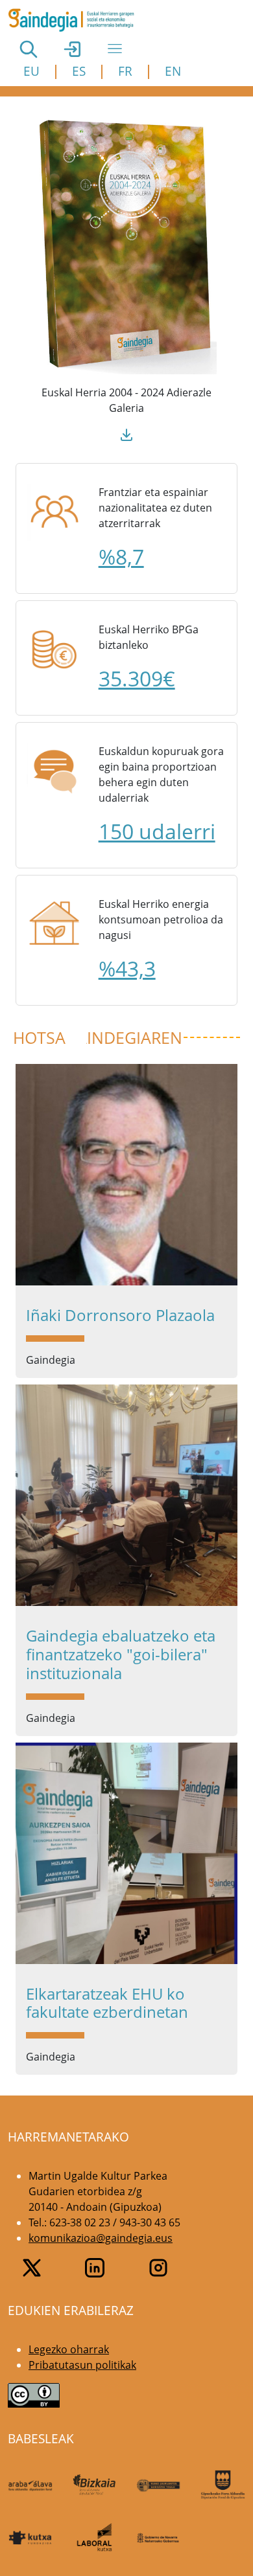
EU (31, 71)
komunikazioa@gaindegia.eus (101, 2238)
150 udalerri (157, 831)
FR (125, 71)
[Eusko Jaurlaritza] (159, 2485)
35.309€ (137, 678)
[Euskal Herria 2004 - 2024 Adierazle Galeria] (126, 245)
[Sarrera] (76, 20)
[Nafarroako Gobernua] (159, 2537)
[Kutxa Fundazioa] (30, 2537)
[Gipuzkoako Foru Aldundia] (223, 2485)
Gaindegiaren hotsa (98, 1038)
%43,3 (127, 968)
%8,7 (121, 557)
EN (173, 71)
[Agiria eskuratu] (126, 434)
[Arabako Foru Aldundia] (30, 2485)
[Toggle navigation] (115, 49)
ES (79, 71)
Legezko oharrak (69, 2349)
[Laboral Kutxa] (94, 2537)
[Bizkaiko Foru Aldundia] (94, 2485)
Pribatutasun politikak (82, 2365)
